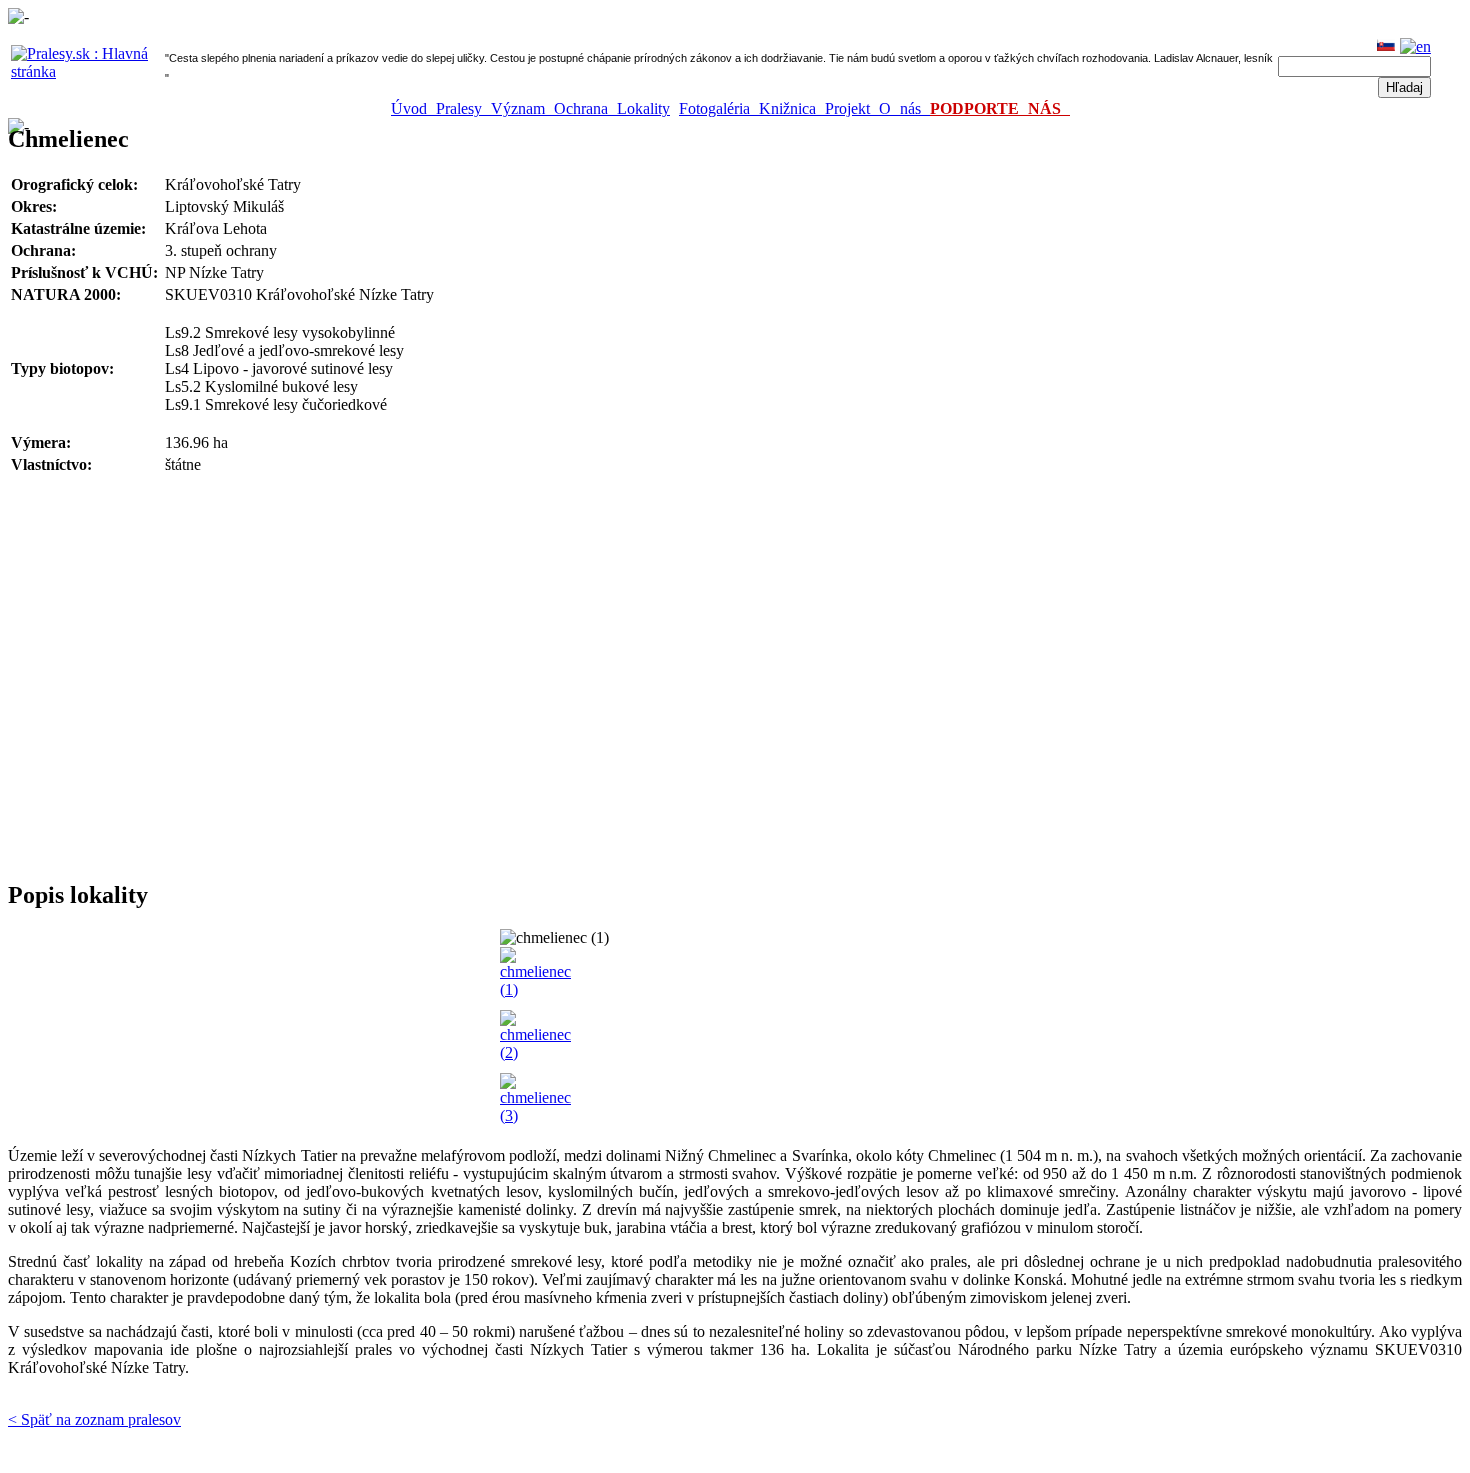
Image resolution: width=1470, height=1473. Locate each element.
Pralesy (463, 108)
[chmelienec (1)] (535, 989)
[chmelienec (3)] (535, 1115)
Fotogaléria (719, 108)
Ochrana (585, 108)
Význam (522, 108)
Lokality (643, 108)
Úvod (413, 108)
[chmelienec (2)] (535, 1052)
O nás (904, 108)
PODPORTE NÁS (1000, 108)
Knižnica (792, 108)
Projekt (852, 108)
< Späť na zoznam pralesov (94, 1419)
